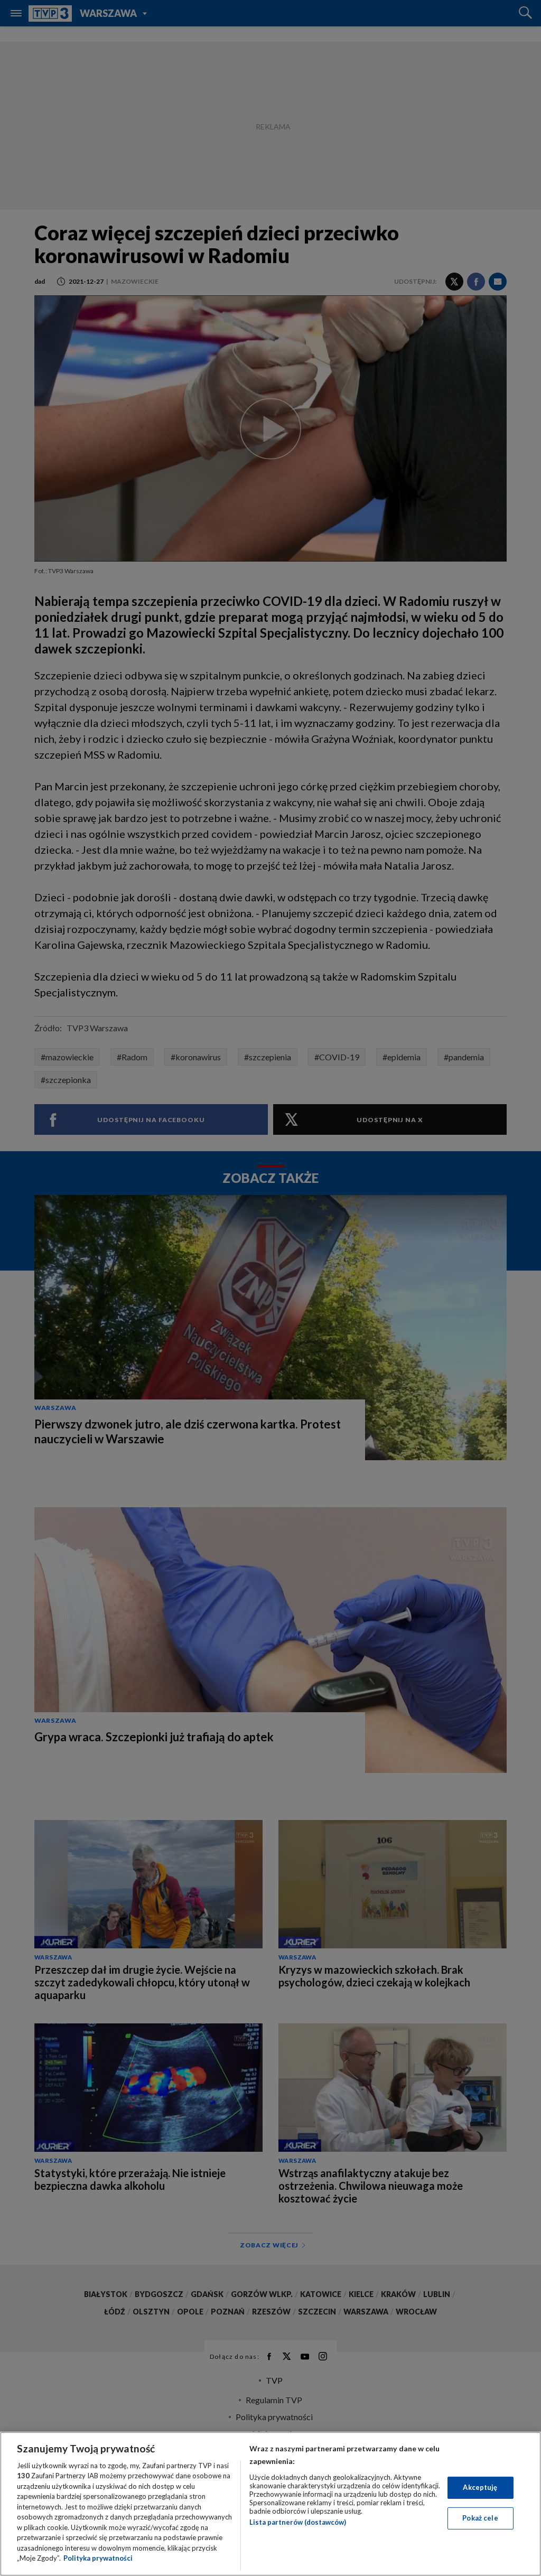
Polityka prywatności (98, 2558)
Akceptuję (480, 2487)
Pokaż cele (480, 2518)
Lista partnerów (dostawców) (298, 2522)
